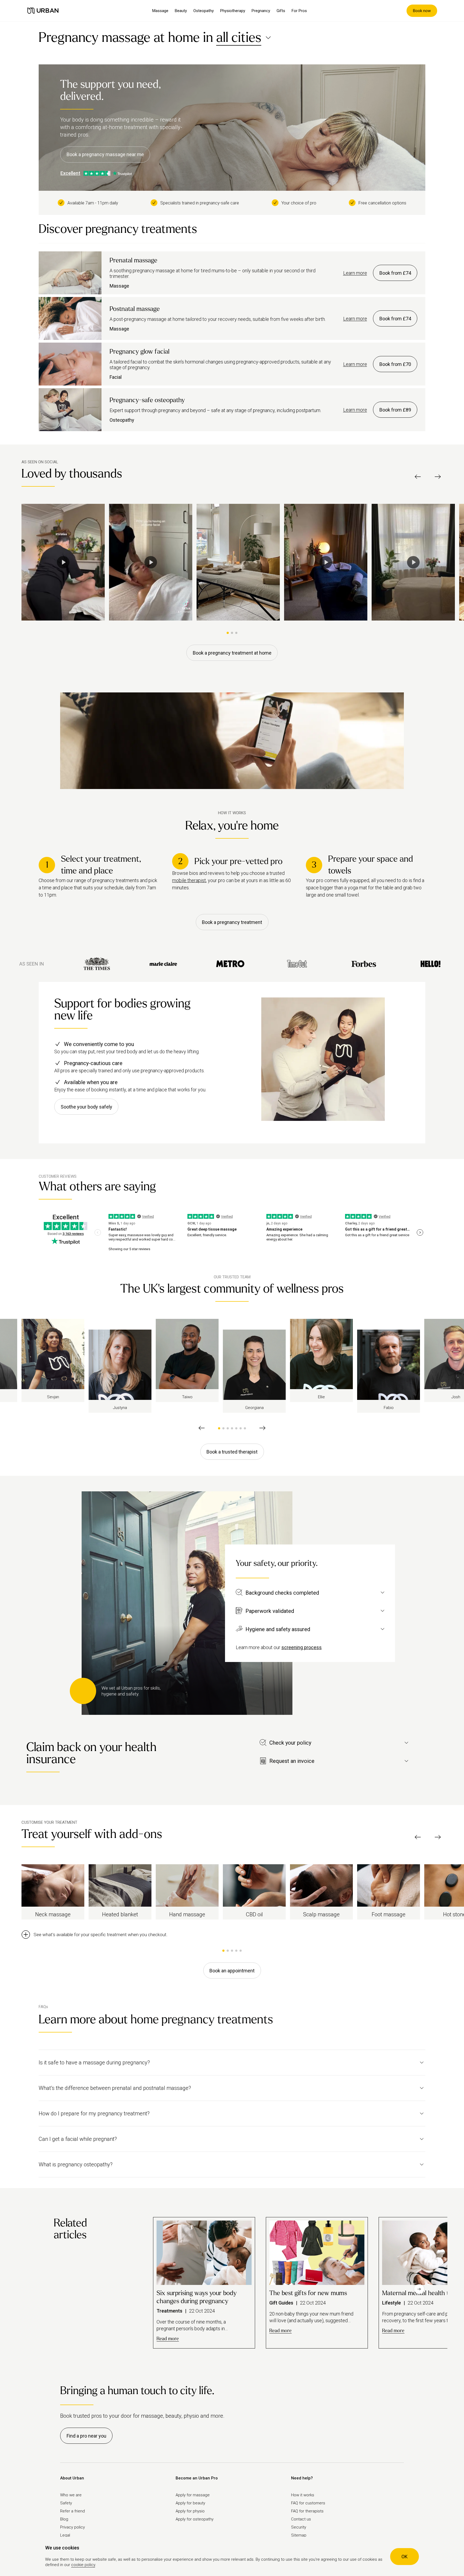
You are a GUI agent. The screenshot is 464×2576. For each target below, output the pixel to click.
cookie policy (83, 2565)
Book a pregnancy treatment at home (232, 653)
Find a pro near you (86, 2436)
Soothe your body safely (86, 1107)
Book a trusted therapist (232, 1452)
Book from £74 (395, 273)
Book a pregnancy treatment (232, 922)
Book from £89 (395, 410)
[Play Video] (63, 562)
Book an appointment (232, 1971)
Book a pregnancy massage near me (105, 154)
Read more (168, 2339)
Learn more (355, 273)
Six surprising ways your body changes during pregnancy (197, 2297)
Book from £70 (395, 364)
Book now (422, 11)
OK (405, 2557)
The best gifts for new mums (308, 2293)
